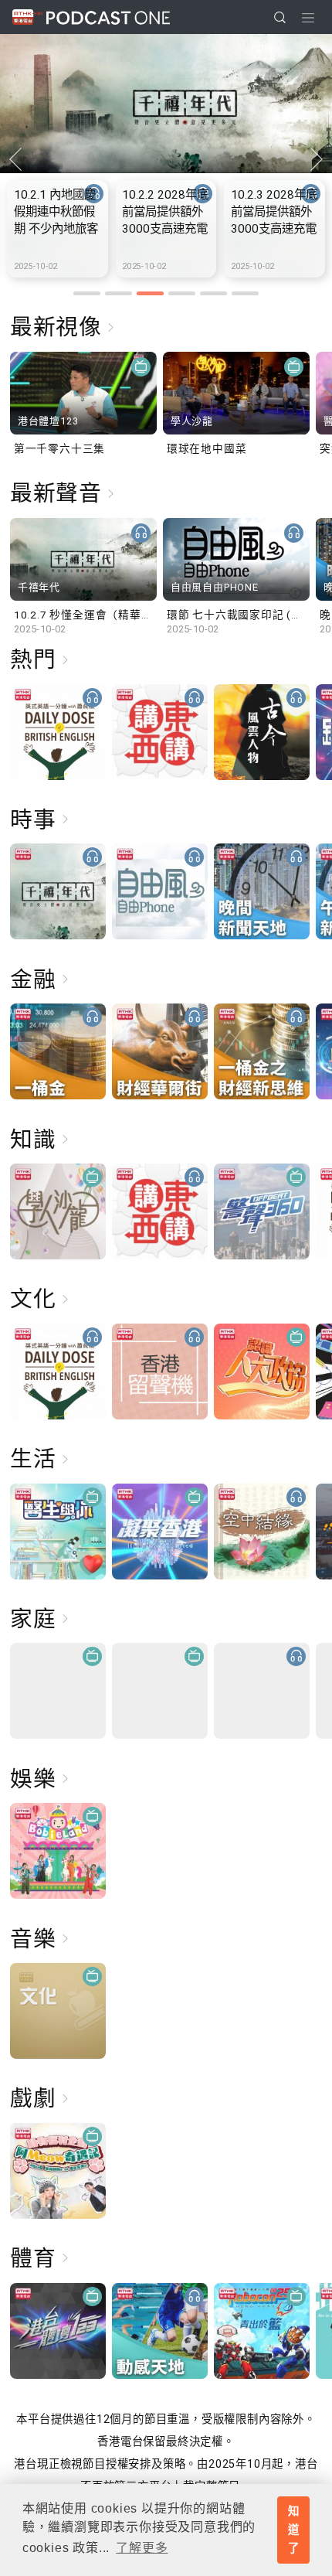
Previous (15, 159)
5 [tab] (213, 293)
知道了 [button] (294, 2530)
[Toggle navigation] (308, 18)
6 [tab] (245, 293)
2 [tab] (119, 293)
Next (317, 159)
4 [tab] (182, 293)
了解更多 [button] (142, 2548)
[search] (280, 17)
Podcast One (108, 17)
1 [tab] (87, 293)
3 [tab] (150, 293)
